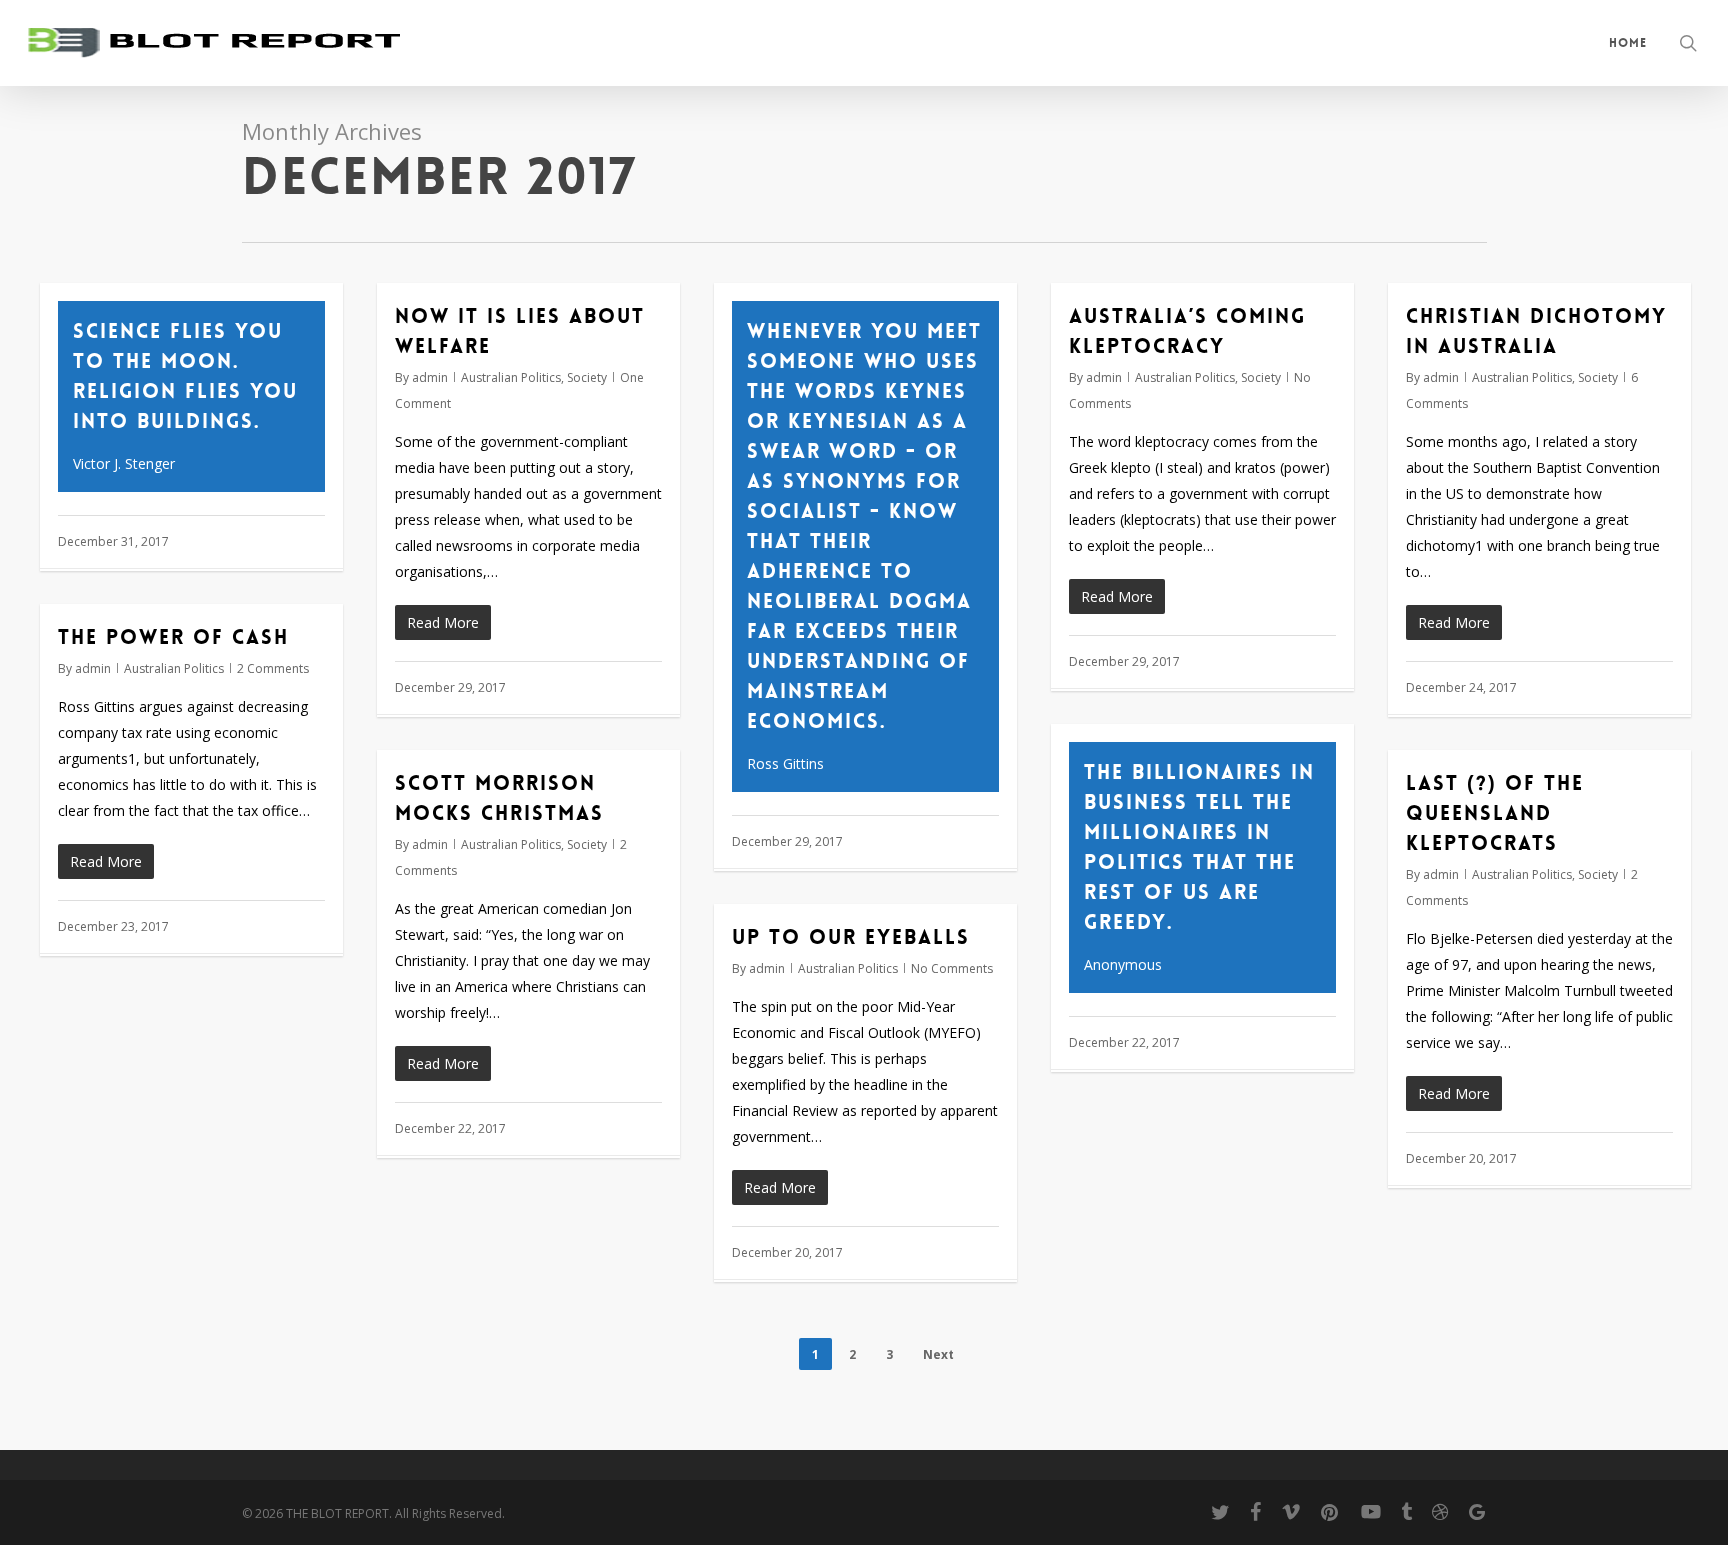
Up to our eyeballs (851, 937)
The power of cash (173, 637)
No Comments (952, 968)
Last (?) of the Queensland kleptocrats (1495, 813)
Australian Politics (511, 377)
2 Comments (273, 668)
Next (938, 1354)
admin (430, 377)
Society (587, 377)
